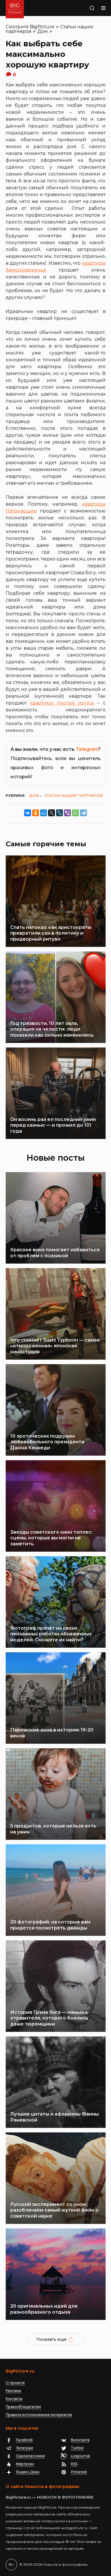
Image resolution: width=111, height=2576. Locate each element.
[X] (52, 813)
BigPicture (42, 27)
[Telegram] (83, 813)
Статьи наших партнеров (74, 795)
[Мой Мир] (44, 813)
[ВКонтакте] (28, 813)
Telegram (87, 749)
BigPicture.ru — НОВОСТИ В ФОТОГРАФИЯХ (50, 2497)
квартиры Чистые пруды (62, 703)
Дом (43, 31)
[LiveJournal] (59, 813)
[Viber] (67, 813)
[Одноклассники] (36, 813)
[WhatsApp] (75, 813)
